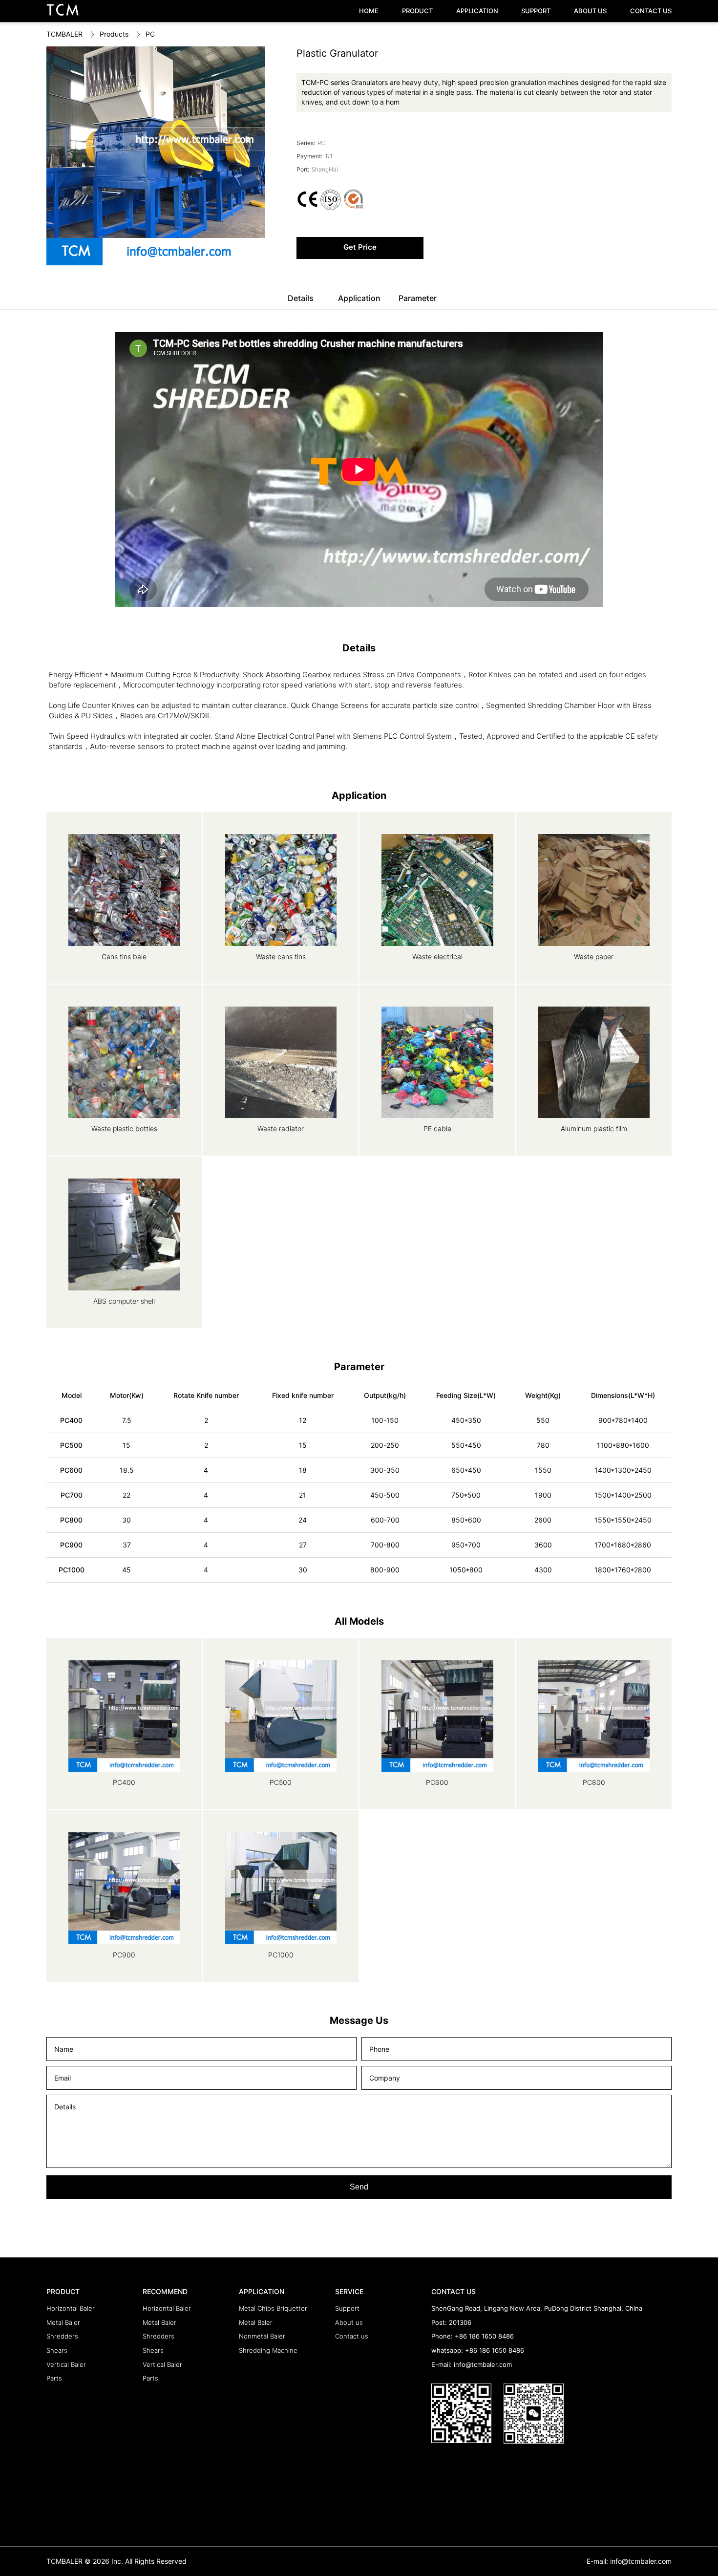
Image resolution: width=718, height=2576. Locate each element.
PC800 (594, 1782)
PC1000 (281, 1955)
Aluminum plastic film (594, 1128)
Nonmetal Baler (262, 2336)
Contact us (352, 2336)
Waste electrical (437, 956)
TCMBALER (64, 34)
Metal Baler (63, 2322)
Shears (57, 2350)
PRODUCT (417, 11)
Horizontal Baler (71, 2308)
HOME (369, 11)
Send (359, 2187)
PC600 (437, 1782)
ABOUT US (590, 11)
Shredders (62, 2336)
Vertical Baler (66, 2364)
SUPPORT (536, 11)
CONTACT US (651, 11)
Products (114, 34)
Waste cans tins (281, 956)
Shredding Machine (268, 2350)
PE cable (437, 1128)
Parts (54, 2378)
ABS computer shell (124, 1301)
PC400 (124, 1782)
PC (150, 34)
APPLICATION (477, 11)
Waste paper (594, 956)
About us (349, 2322)
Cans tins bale (124, 956)
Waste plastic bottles (124, 1128)
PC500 (281, 1782)
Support (347, 2308)
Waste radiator (281, 1128)
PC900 (124, 1955)
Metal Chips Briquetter (273, 2308)
